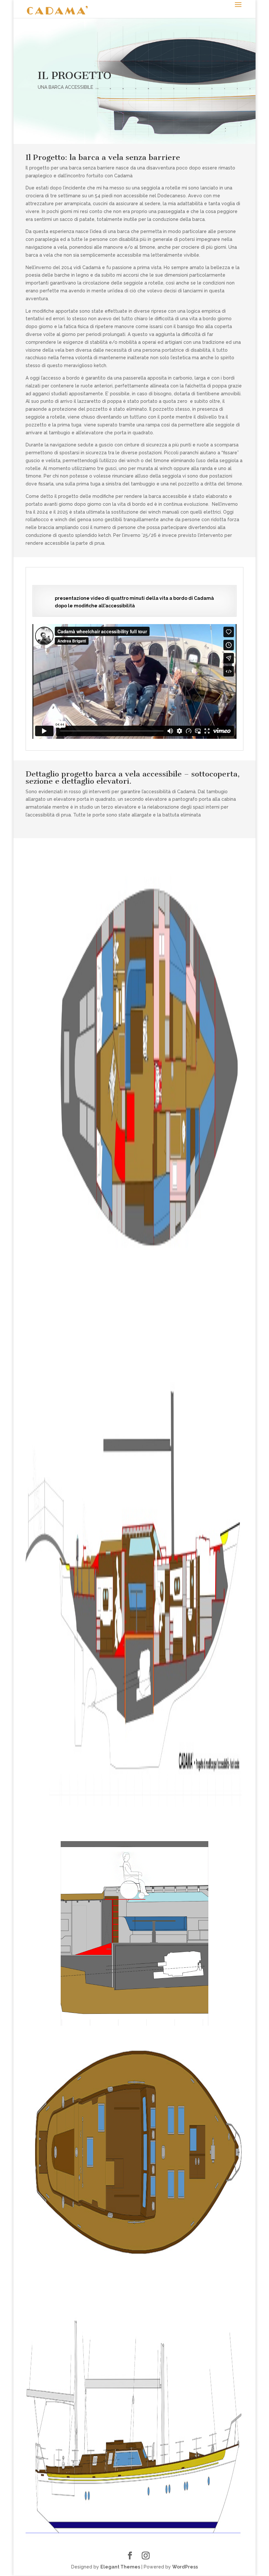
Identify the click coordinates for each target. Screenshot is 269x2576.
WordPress (185, 2567)
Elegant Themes (120, 2567)
